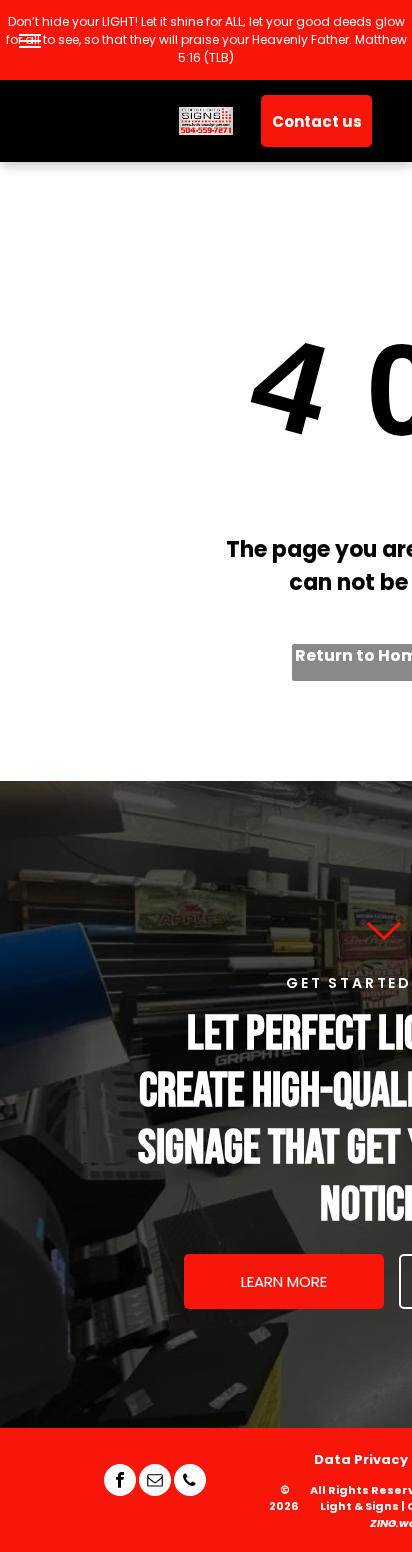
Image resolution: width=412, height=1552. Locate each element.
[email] (155, 1482)
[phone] (190, 1482)
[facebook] (120, 1482)
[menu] (30, 41)
